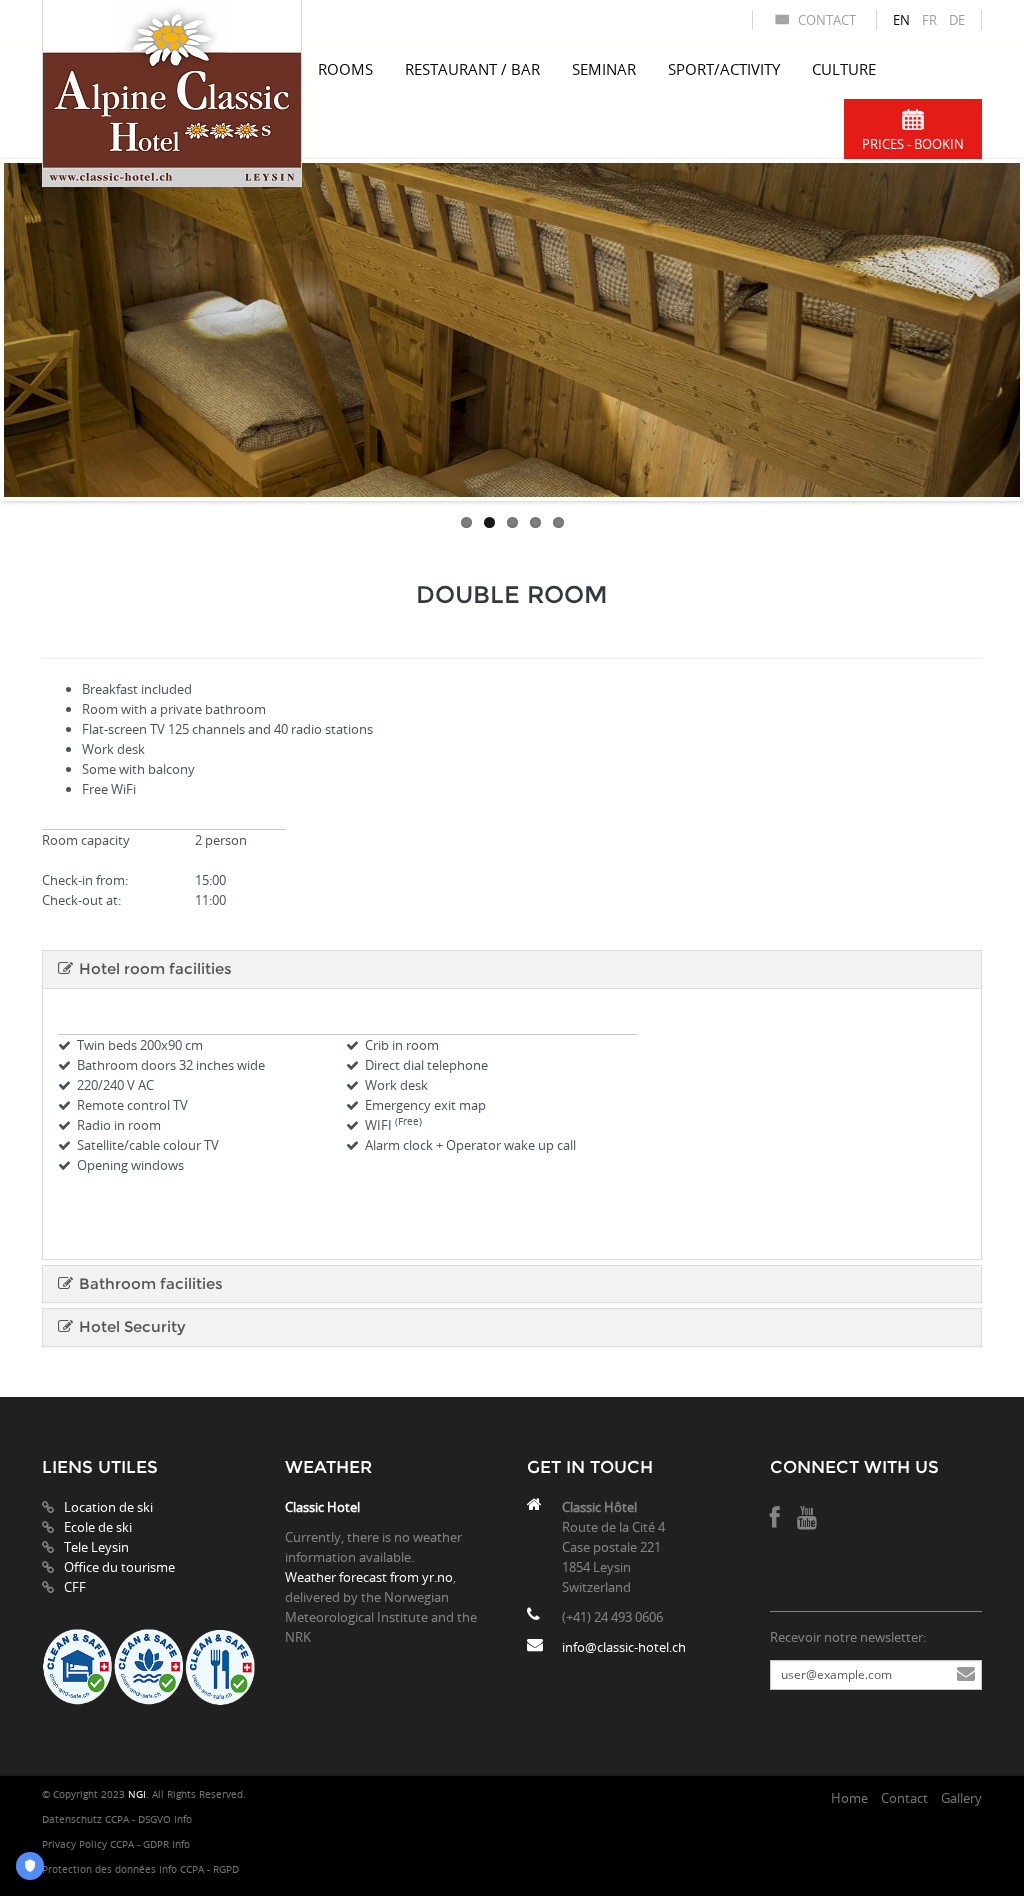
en (901, 20)
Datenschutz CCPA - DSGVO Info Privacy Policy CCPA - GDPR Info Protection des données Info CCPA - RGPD (140, 1844)
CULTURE (844, 69)
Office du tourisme (119, 1567)
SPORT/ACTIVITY (724, 69)
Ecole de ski (98, 1527)
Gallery (961, 1798)
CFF (75, 1587)
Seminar (604, 69)
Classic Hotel (322, 1507)
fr (929, 20)
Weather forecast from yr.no (369, 1577)
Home (849, 1798)
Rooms (345, 69)
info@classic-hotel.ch (624, 1647)
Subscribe (966, 1675)
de (957, 20)
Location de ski (108, 1507)
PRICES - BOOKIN (913, 144)
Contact (827, 20)
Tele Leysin (96, 1547)
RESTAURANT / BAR (472, 69)
